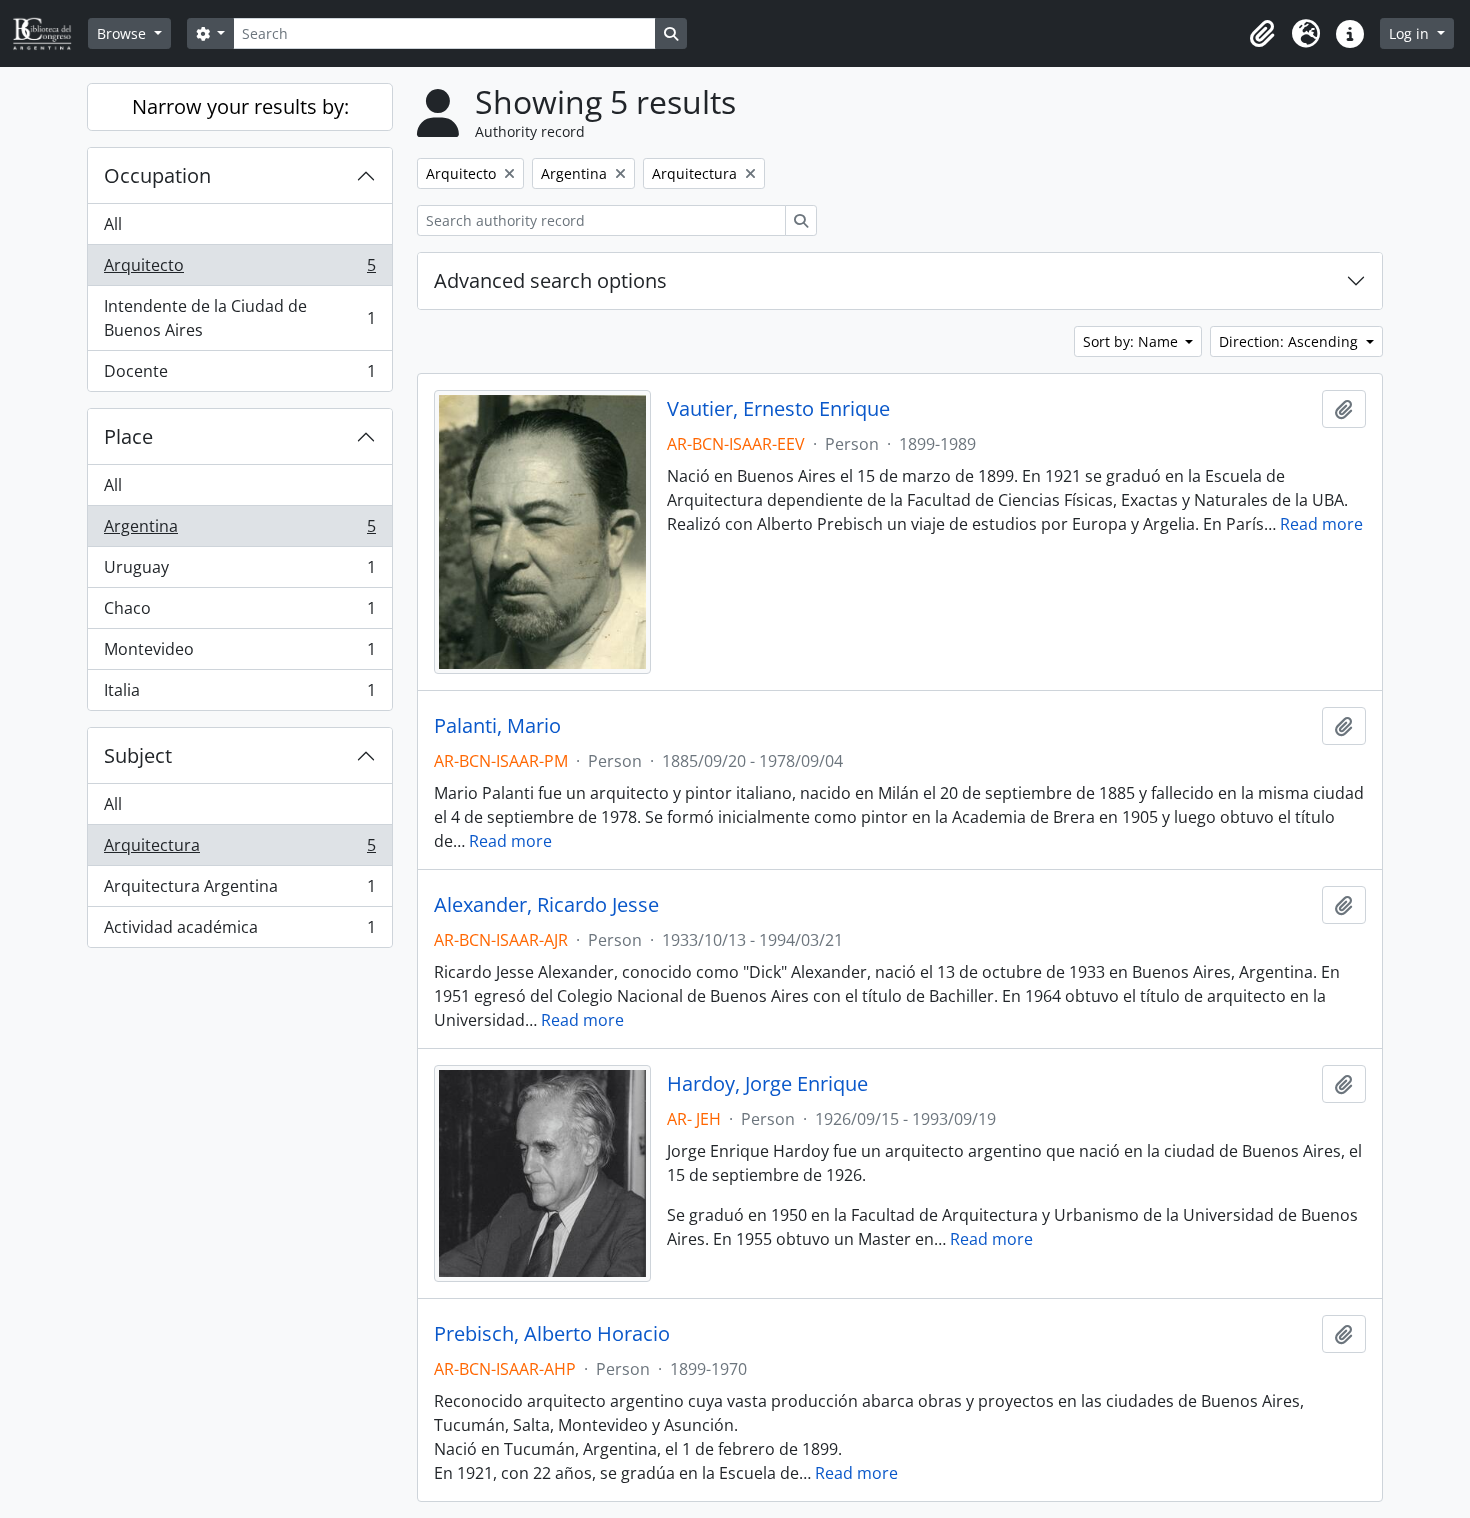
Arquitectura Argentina (239, 891)
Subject (138, 755)
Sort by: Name (1132, 341)
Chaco (239, 613)
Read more (1321, 524)
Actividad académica (239, 931)
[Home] (50, 33)
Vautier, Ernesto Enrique (778, 409)
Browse (123, 33)
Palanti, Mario (497, 726)
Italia (239, 694)
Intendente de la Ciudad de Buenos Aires (239, 318)
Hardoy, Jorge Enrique (767, 1084)
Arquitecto (239, 270)
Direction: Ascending (1290, 341)
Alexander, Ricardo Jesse (546, 905)
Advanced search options (550, 280)
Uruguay (239, 572)
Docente (239, 375)
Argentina (239, 531)
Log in (1411, 33)
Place (128, 436)
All (113, 224)
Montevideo (239, 654)
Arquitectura (239, 850)
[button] (1262, 34)
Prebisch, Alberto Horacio (552, 1334)
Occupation (157, 175)
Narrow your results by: (240, 106)
